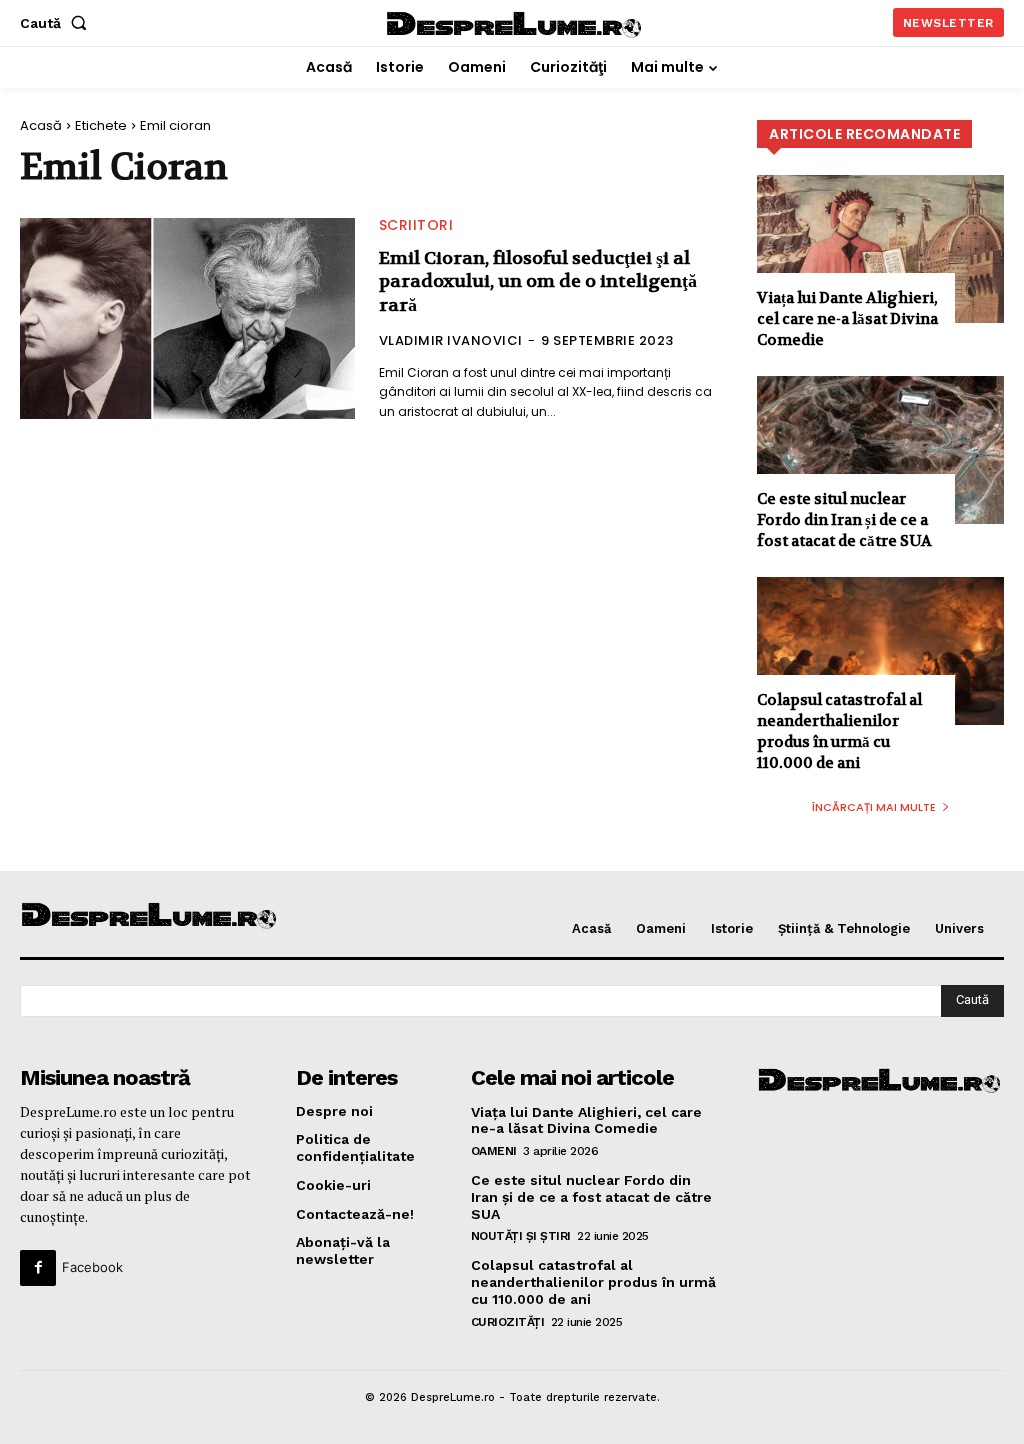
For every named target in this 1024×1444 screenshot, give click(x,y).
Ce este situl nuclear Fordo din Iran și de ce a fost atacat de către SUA (844, 520)
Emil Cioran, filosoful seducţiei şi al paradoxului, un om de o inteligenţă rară (538, 282)
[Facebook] (38, 1268)
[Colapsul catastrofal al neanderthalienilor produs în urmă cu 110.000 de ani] (880, 651)
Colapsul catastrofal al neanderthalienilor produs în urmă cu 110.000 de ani (839, 731)
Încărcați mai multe (874, 807)
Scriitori (416, 225)
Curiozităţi (508, 1322)
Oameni (494, 1151)
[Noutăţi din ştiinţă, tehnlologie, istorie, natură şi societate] (133, 916)
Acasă (41, 125)
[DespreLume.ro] (515, 25)
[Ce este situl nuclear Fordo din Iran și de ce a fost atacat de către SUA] (880, 450)
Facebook (92, 1267)
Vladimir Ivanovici (451, 340)
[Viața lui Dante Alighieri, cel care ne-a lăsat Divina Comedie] (880, 249)
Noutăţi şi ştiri (521, 1236)
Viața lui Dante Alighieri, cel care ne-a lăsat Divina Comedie (847, 319)
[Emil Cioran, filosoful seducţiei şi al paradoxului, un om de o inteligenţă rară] (187, 318)
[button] (57, 23)
